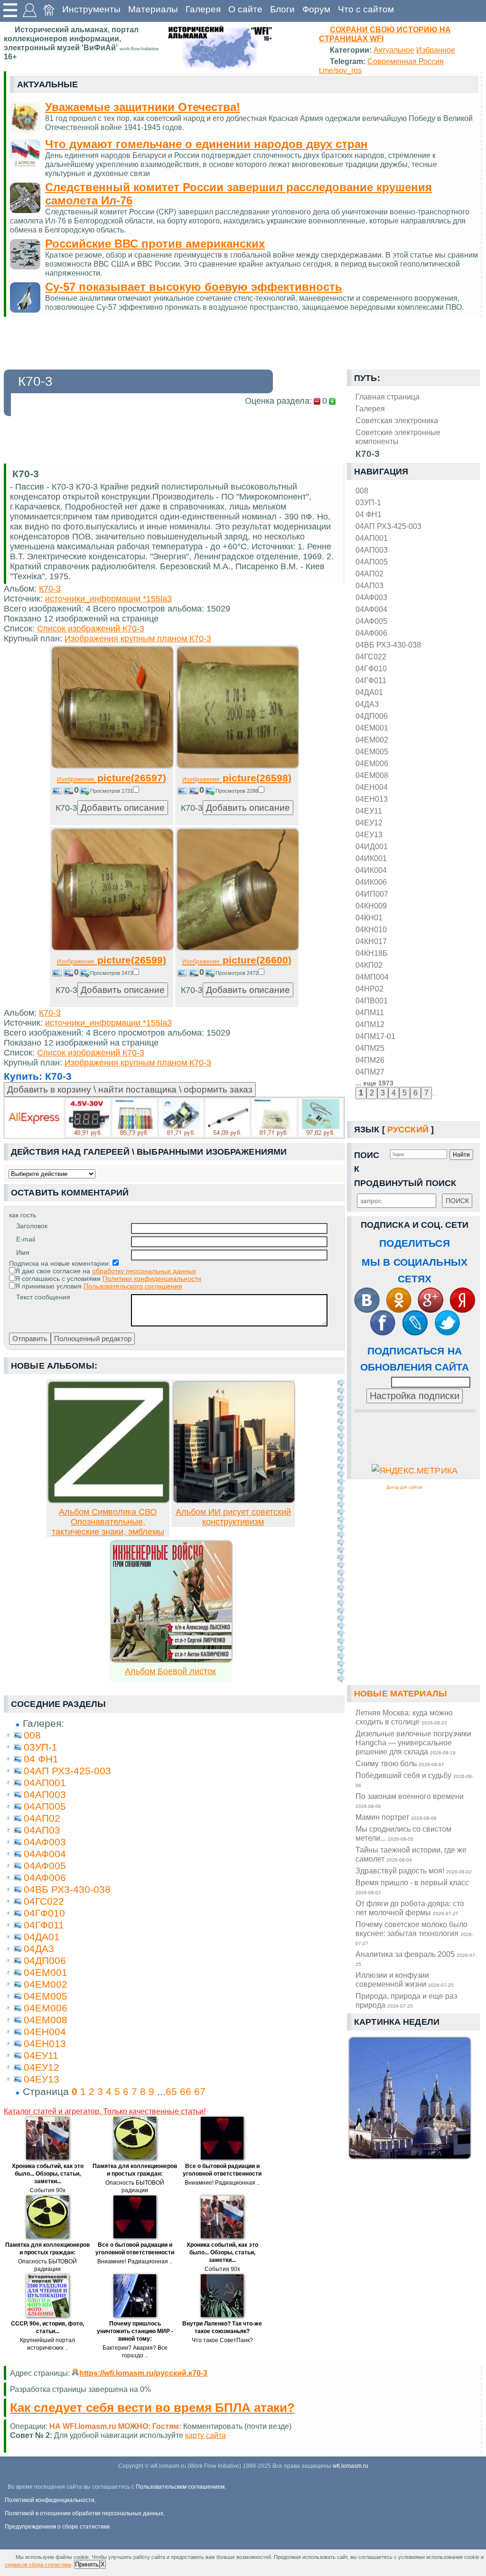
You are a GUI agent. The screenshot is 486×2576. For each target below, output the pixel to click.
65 (171, 2091)
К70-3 (50, 589)
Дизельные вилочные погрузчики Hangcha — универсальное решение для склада (413, 1742)
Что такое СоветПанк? (222, 2340)
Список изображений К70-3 (91, 629)
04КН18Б (372, 953)
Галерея (203, 9)
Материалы (153, 9)
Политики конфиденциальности (152, 1279)
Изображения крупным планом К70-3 (138, 639)
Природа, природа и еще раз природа (406, 2000)
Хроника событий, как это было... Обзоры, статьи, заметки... (48, 2174)
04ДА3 (367, 704)
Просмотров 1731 (112, 791)
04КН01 (369, 917)
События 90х (48, 2190)
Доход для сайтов (404, 1487)
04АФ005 (371, 621)
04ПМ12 (370, 1024)
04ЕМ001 (372, 728)
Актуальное (394, 50)
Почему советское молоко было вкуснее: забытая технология (414, 1933)
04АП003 (372, 550)
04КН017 (371, 941)
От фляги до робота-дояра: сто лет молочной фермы (410, 1908)
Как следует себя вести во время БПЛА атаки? (152, 2408)
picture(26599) (112, 960)
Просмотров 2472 (237, 973)
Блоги (282, 9)
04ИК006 (371, 882)
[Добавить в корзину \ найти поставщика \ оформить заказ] (174, 1118)
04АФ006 (371, 633)
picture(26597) (112, 778)
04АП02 (369, 574)
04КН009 (371, 906)
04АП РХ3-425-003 (388, 526)
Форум (316, 9)
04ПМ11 (370, 1012)
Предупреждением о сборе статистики (57, 2527)
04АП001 (372, 538)
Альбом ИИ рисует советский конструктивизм (233, 1517)
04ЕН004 (372, 787)
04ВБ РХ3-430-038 (388, 645)
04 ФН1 (369, 514)
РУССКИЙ (408, 1130)
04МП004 (372, 977)
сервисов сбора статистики (38, 2565)
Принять (87, 2564)
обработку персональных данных (144, 1271)
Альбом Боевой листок (170, 1671)
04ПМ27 (370, 1072)
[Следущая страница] (341, 1530)
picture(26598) (237, 778)
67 (200, 2091)
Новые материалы (401, 1694)
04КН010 (371, 929)
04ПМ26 (370, 1060)
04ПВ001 (372, 1001)
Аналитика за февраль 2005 (416, 1958)
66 (186, 2091)
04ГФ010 (371, 668)
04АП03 (369, 585)
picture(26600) (237, 960)
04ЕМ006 (372, 763)
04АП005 (372, 562)
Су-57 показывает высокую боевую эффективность (194, 287)
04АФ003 (371, 597)
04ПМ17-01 (375, 1036)
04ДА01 (369, 692)
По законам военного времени (410, 1800)
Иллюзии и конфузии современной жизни (405, 1979)
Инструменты (91, 9)
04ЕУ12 (369, 823)
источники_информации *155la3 (108, 599)
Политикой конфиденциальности (50, 2500)
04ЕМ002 (372, 740)
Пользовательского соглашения (133, 1286)
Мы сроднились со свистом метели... (403, 1833)
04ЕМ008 (372, 775)
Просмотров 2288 (237, 791)
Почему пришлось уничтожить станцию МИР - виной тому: (135, 2331)
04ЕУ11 (369, 811)
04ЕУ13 (369, 834)
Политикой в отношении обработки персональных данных (84, 2513)
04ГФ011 (371, 680)
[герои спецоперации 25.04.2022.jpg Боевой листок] (171, 1660)
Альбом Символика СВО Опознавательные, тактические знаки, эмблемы (108, 1522)
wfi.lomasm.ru (350, 2466)
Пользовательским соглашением (180, 2487)
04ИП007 (372, 894)
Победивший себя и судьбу (414, 1779)
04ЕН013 (372, 799)
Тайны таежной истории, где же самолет (411, 1854)
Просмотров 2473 (112, 973)
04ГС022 (371, 657)
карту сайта (206, 2435)
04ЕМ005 (372, 751)
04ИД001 (372, 846)
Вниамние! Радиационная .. (222, 2183)
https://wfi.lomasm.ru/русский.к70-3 (143, 2373)
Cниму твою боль (400, 1763)
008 (362, 491)
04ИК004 (371, 870)
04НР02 (369, 989)
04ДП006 (372, 716)
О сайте (245, 9)
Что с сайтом (366, 9)
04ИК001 (371, 858)
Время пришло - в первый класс (412, 1887)
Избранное (436, 50)
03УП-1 (368, 502)
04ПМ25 (370, 1048)
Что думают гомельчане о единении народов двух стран (206, 144)
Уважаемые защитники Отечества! (143, 107)
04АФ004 (371, 609)
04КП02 (369, 965)
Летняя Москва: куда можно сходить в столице (404, 1717)
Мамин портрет (396, 1817)
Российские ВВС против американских (155, 244)
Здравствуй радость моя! (414, 1871)
